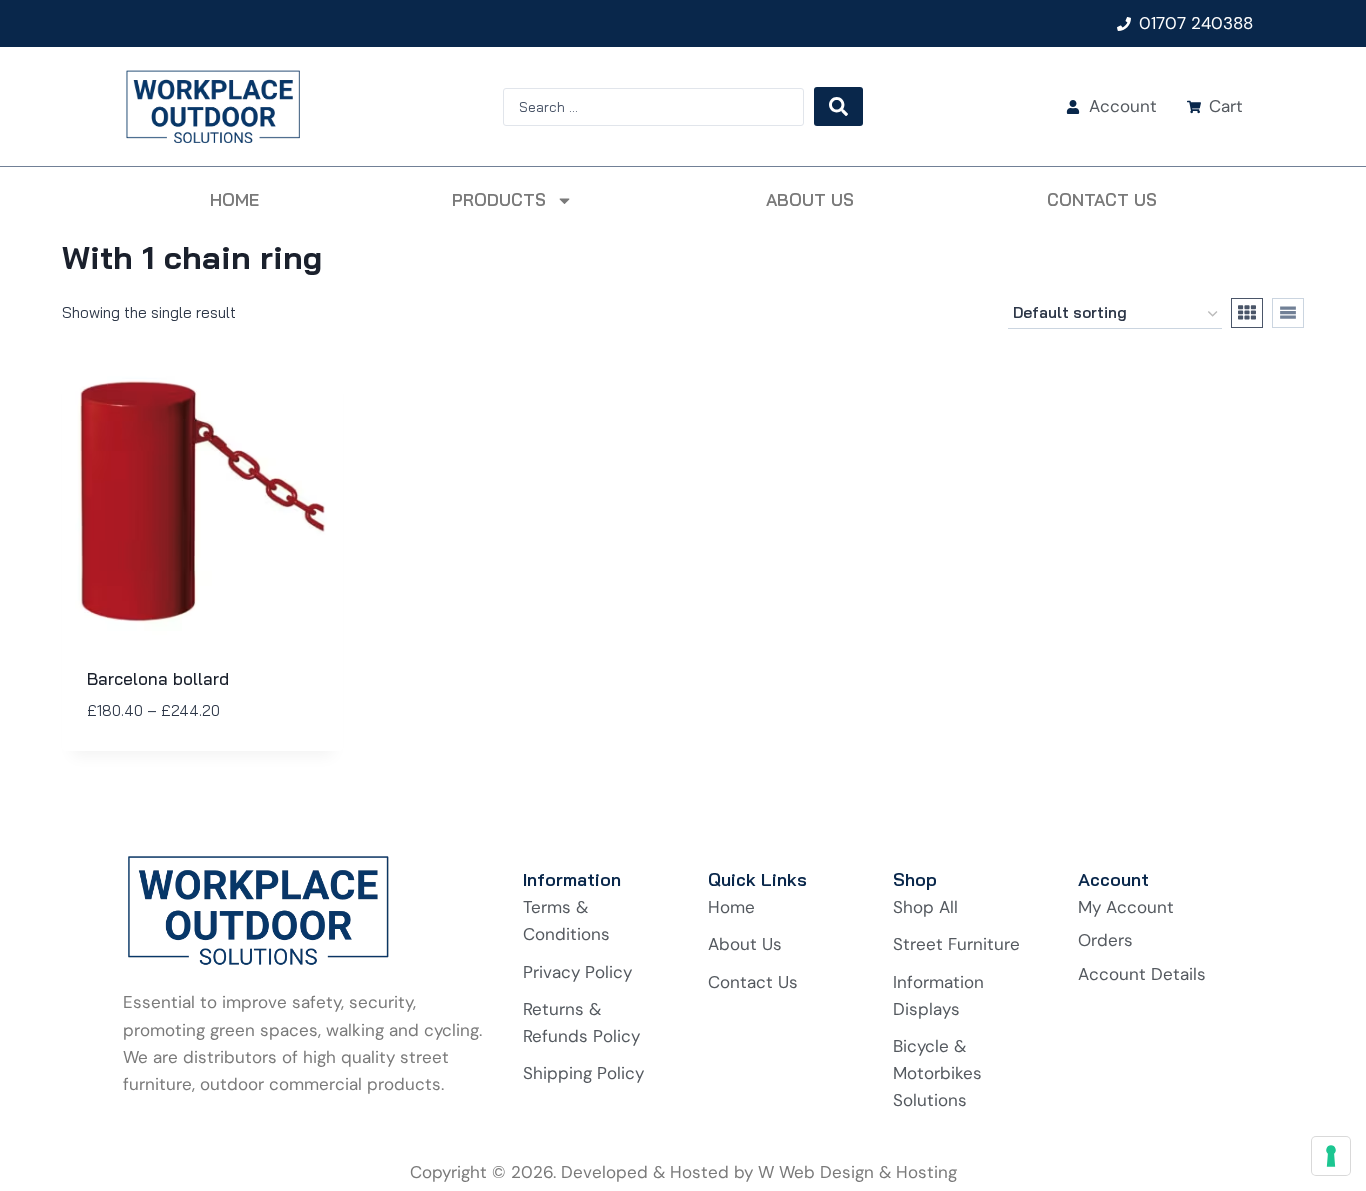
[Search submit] (838, 106)
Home (234, 199)
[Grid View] (1247, 313)
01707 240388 (1196, 23)
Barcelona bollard (158, 678)
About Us (810, 199)
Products (499, 199)
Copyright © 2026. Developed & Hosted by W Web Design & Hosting (683, 1172)
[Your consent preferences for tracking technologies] (1331, 1156)
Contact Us (1102, 199)
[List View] (1288, 313)
